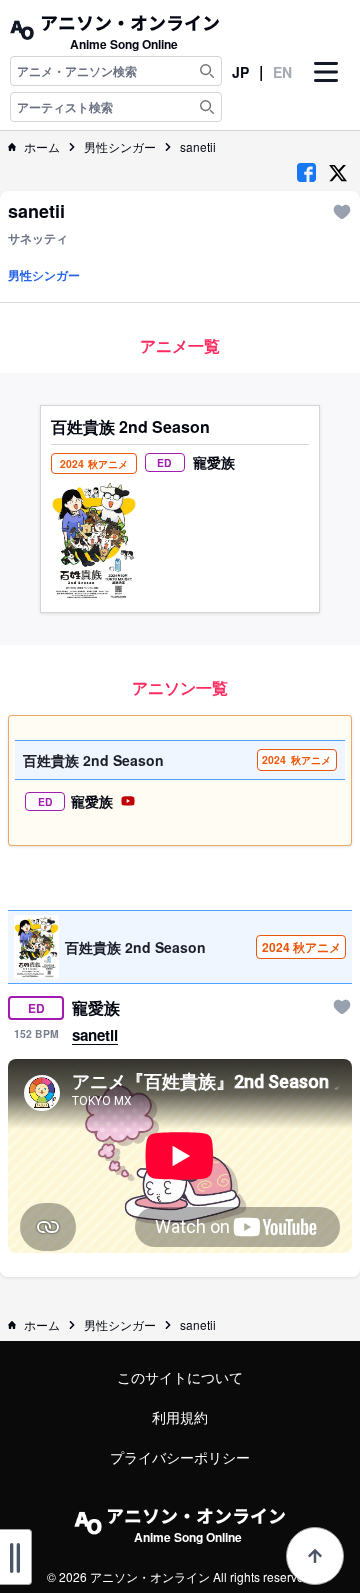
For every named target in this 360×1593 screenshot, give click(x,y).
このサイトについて (180, 1377)
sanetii (198, 147)
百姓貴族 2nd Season (130, 427)
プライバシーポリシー (180, 1457)
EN (282, 72)
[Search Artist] (207, 107)
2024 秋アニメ (301, 947)
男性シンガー (120, 147)
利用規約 (180, 1417)
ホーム (42, 147)
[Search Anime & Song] (207, 71)
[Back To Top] (315, 1556)
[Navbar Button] (326, 89)
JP (240, 72)
